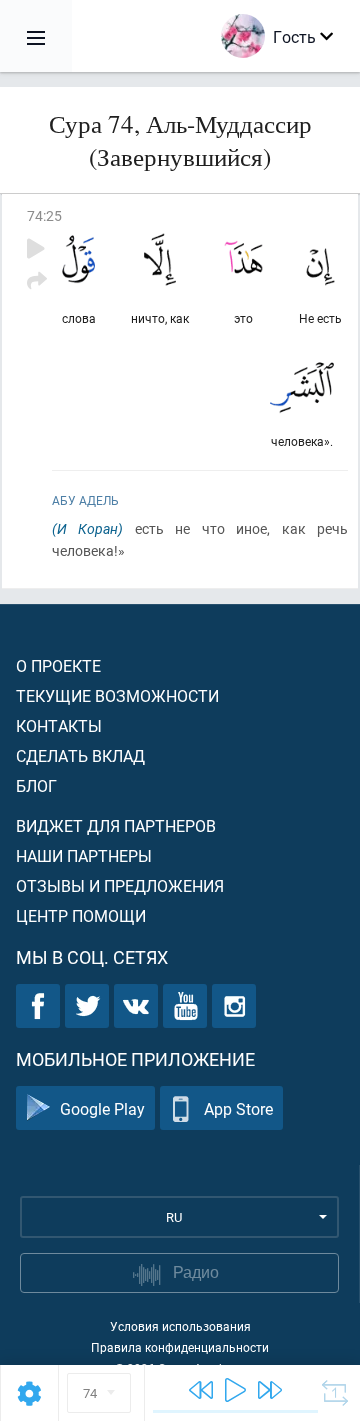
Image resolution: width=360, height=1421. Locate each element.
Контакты (59, 725)
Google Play (102, 1108)
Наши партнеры (84, 855)
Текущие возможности (117, 695)
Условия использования (180, 1326)
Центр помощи (81, 915)
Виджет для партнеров (116, 825)
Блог (36, 785)
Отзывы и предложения (120, 885)
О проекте (58, 665)
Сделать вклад (80, 755)
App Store (238, 1108)
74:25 (44, 215)
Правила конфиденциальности (180, 1347)
